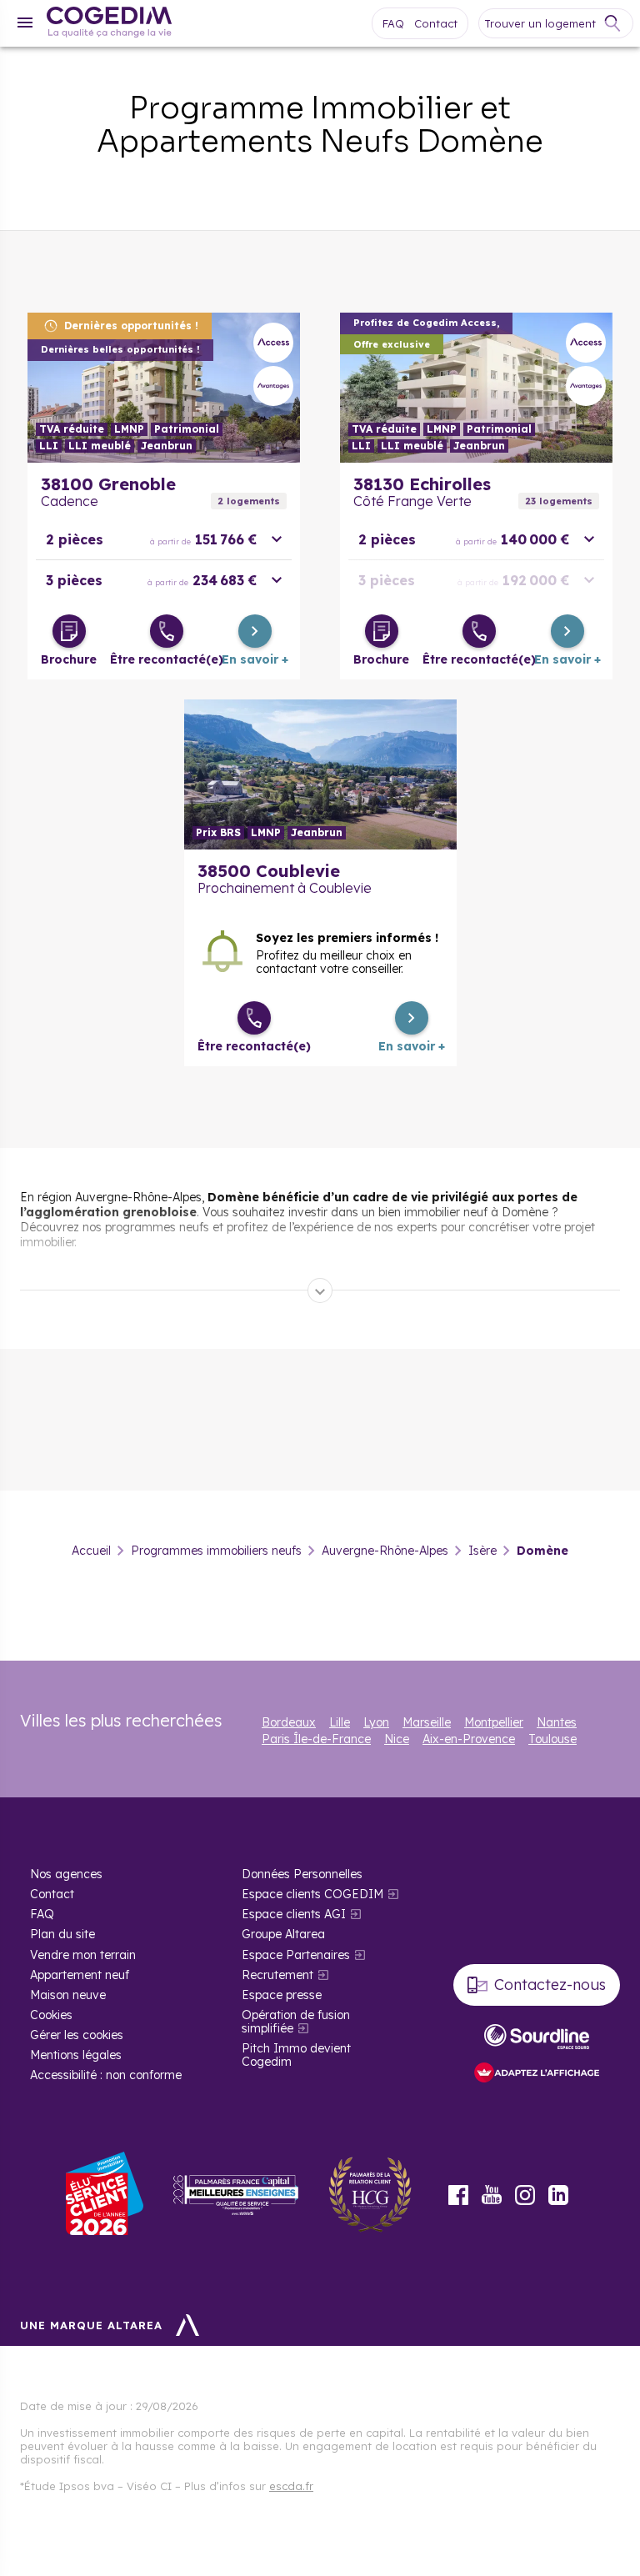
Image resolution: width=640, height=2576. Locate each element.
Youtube (492, 2195)
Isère (482, 1551)
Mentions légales (76, 2055)
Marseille (427, 1722)
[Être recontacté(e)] (167, 631)
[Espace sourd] (537, 2037)
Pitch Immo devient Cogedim (296, 2055)
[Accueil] (109, 24)
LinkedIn (558, 2195)
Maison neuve (68, 1995)
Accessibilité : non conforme (106, 2075)
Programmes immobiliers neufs (216, 1551)
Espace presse (282, 1995)
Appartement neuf (80, 1975)
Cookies (51, 2015)
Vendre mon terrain (83, 1955)
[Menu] (25, 23)
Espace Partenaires (296, 1955)
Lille (340, 1722)
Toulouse (552, 1739)
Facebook (458, 2195)
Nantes (557, 1722)
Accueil (91, 1551)
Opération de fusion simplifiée (296, 2022)
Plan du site (62, 1934)
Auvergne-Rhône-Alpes (385, 1551)
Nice (397, 1739)
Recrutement (277, 1975)
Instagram (525, 2195)
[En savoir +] (255, 631)
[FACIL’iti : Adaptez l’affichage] (537, 2074)
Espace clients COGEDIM (312, 1894)
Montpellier (494, 1722)
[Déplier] (320, 1291)
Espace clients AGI (294, 1914)
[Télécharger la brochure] (69, 631)
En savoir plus (164, 388)
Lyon (376, 1722)
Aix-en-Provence (469, 1739)
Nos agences (66, 1874)
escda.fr (291, 2486)
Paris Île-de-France (316, 1739)
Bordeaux (289, 1722)
